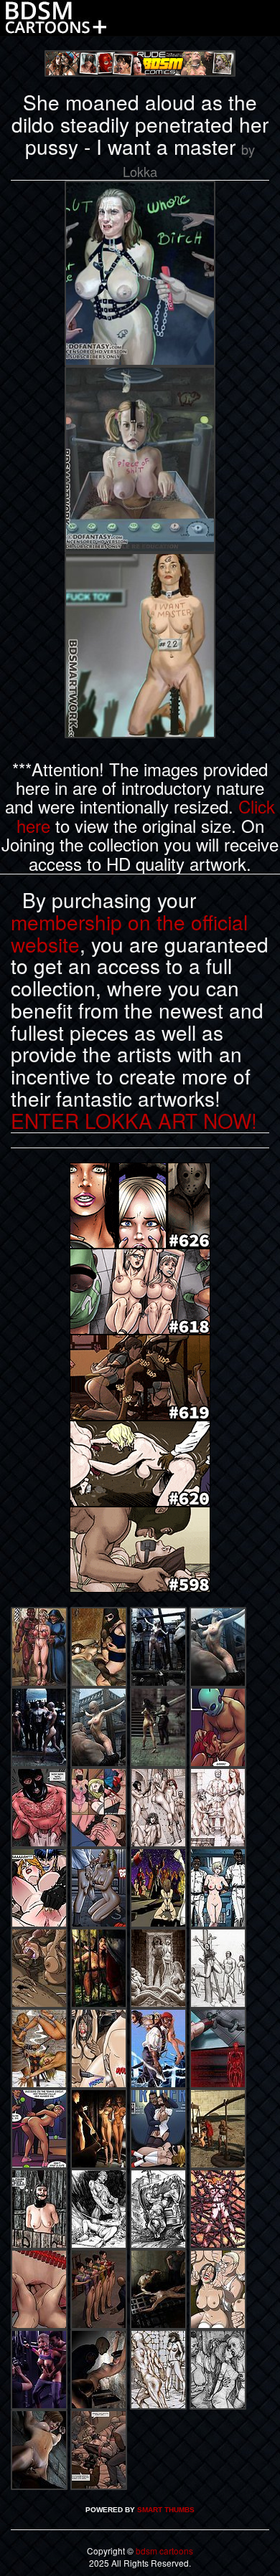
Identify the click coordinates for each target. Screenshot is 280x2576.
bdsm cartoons (164, 2551)
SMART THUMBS (166, 2510)
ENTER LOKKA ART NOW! (134, 1120)
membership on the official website (129, 933)
